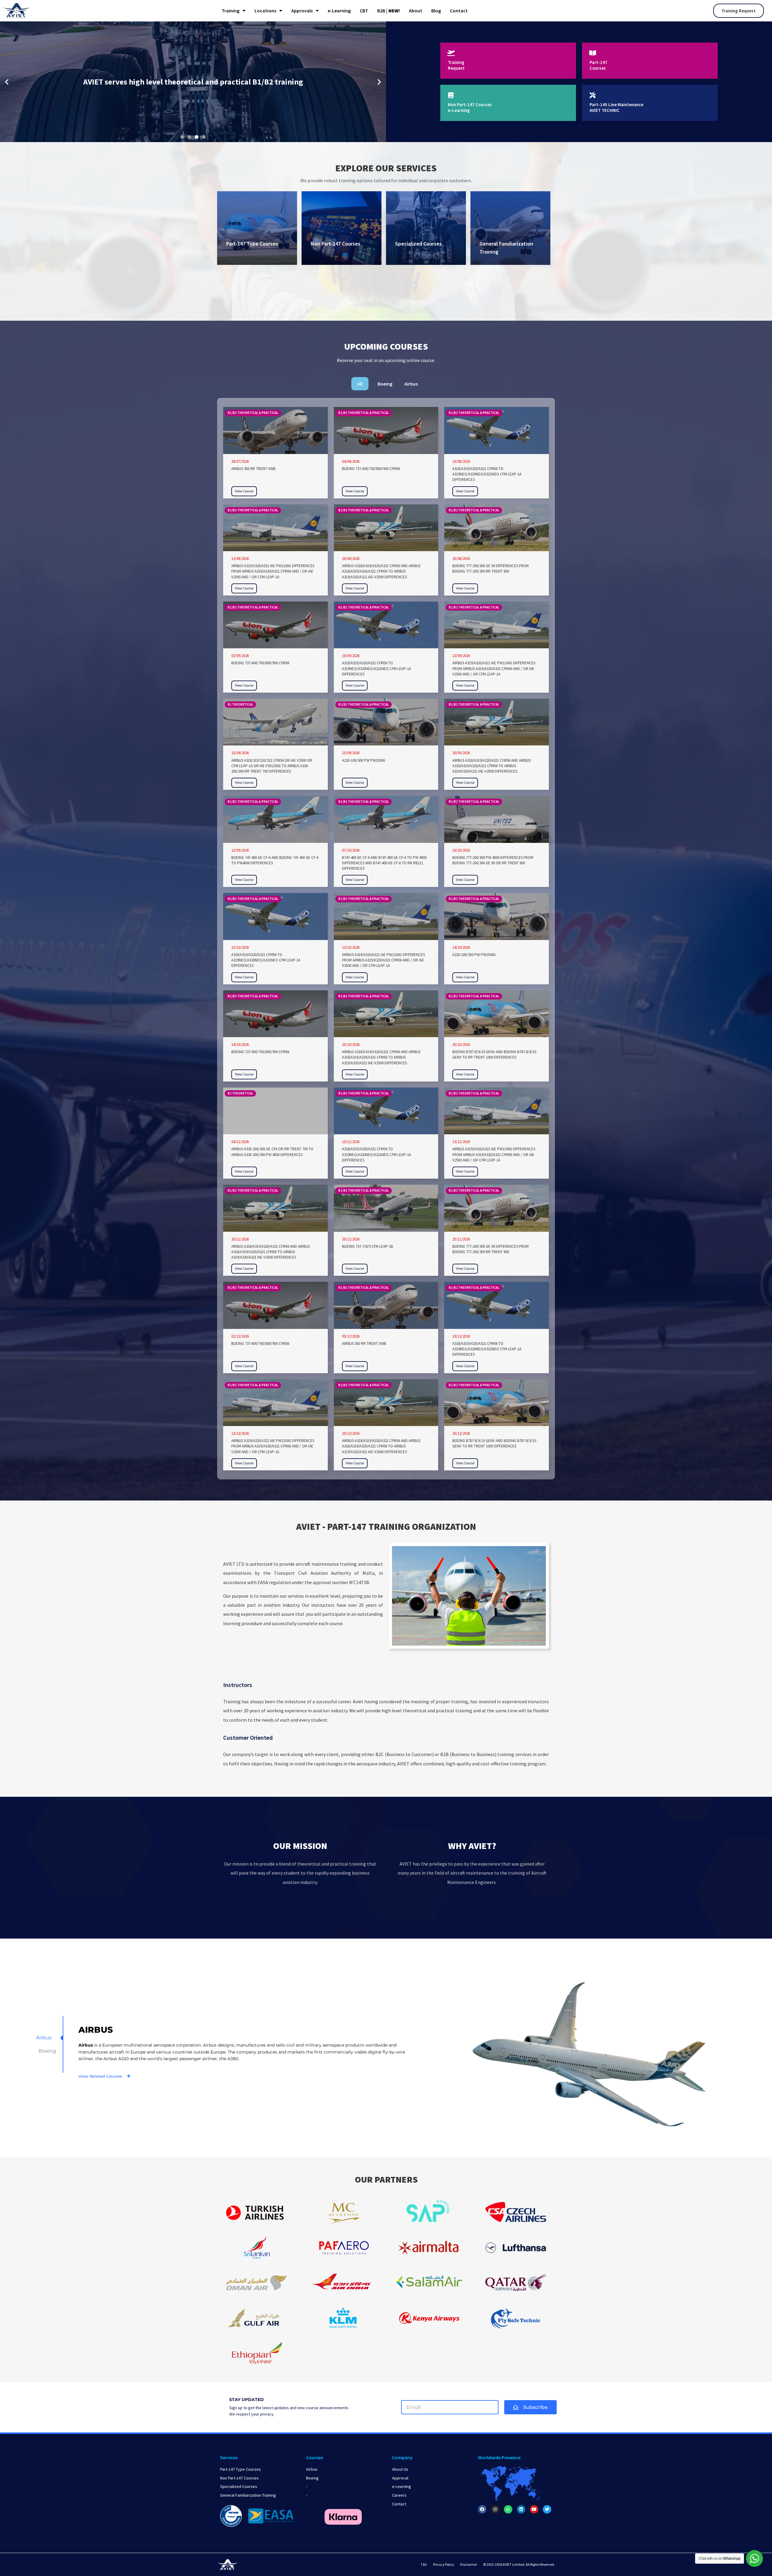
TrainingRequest (456, 65)
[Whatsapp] (508, 2509)
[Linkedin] (521, 2509)
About (416, 11)
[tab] (360, 384)
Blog (436, 11)
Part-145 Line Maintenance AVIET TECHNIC (616, 108)
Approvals (302, 11)
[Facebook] (482, 2509)
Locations (265, 11)
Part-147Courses (598, 65)
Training (231, 11)
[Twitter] (547, 2509)
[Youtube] (534, 2509)
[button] (7, 82)
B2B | (389, 11)
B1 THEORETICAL (240, 704)
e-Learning (339, 11)
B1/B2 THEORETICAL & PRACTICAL (253, 413)
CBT (364, 11)
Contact (459, 11)
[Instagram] (495, 2509)
